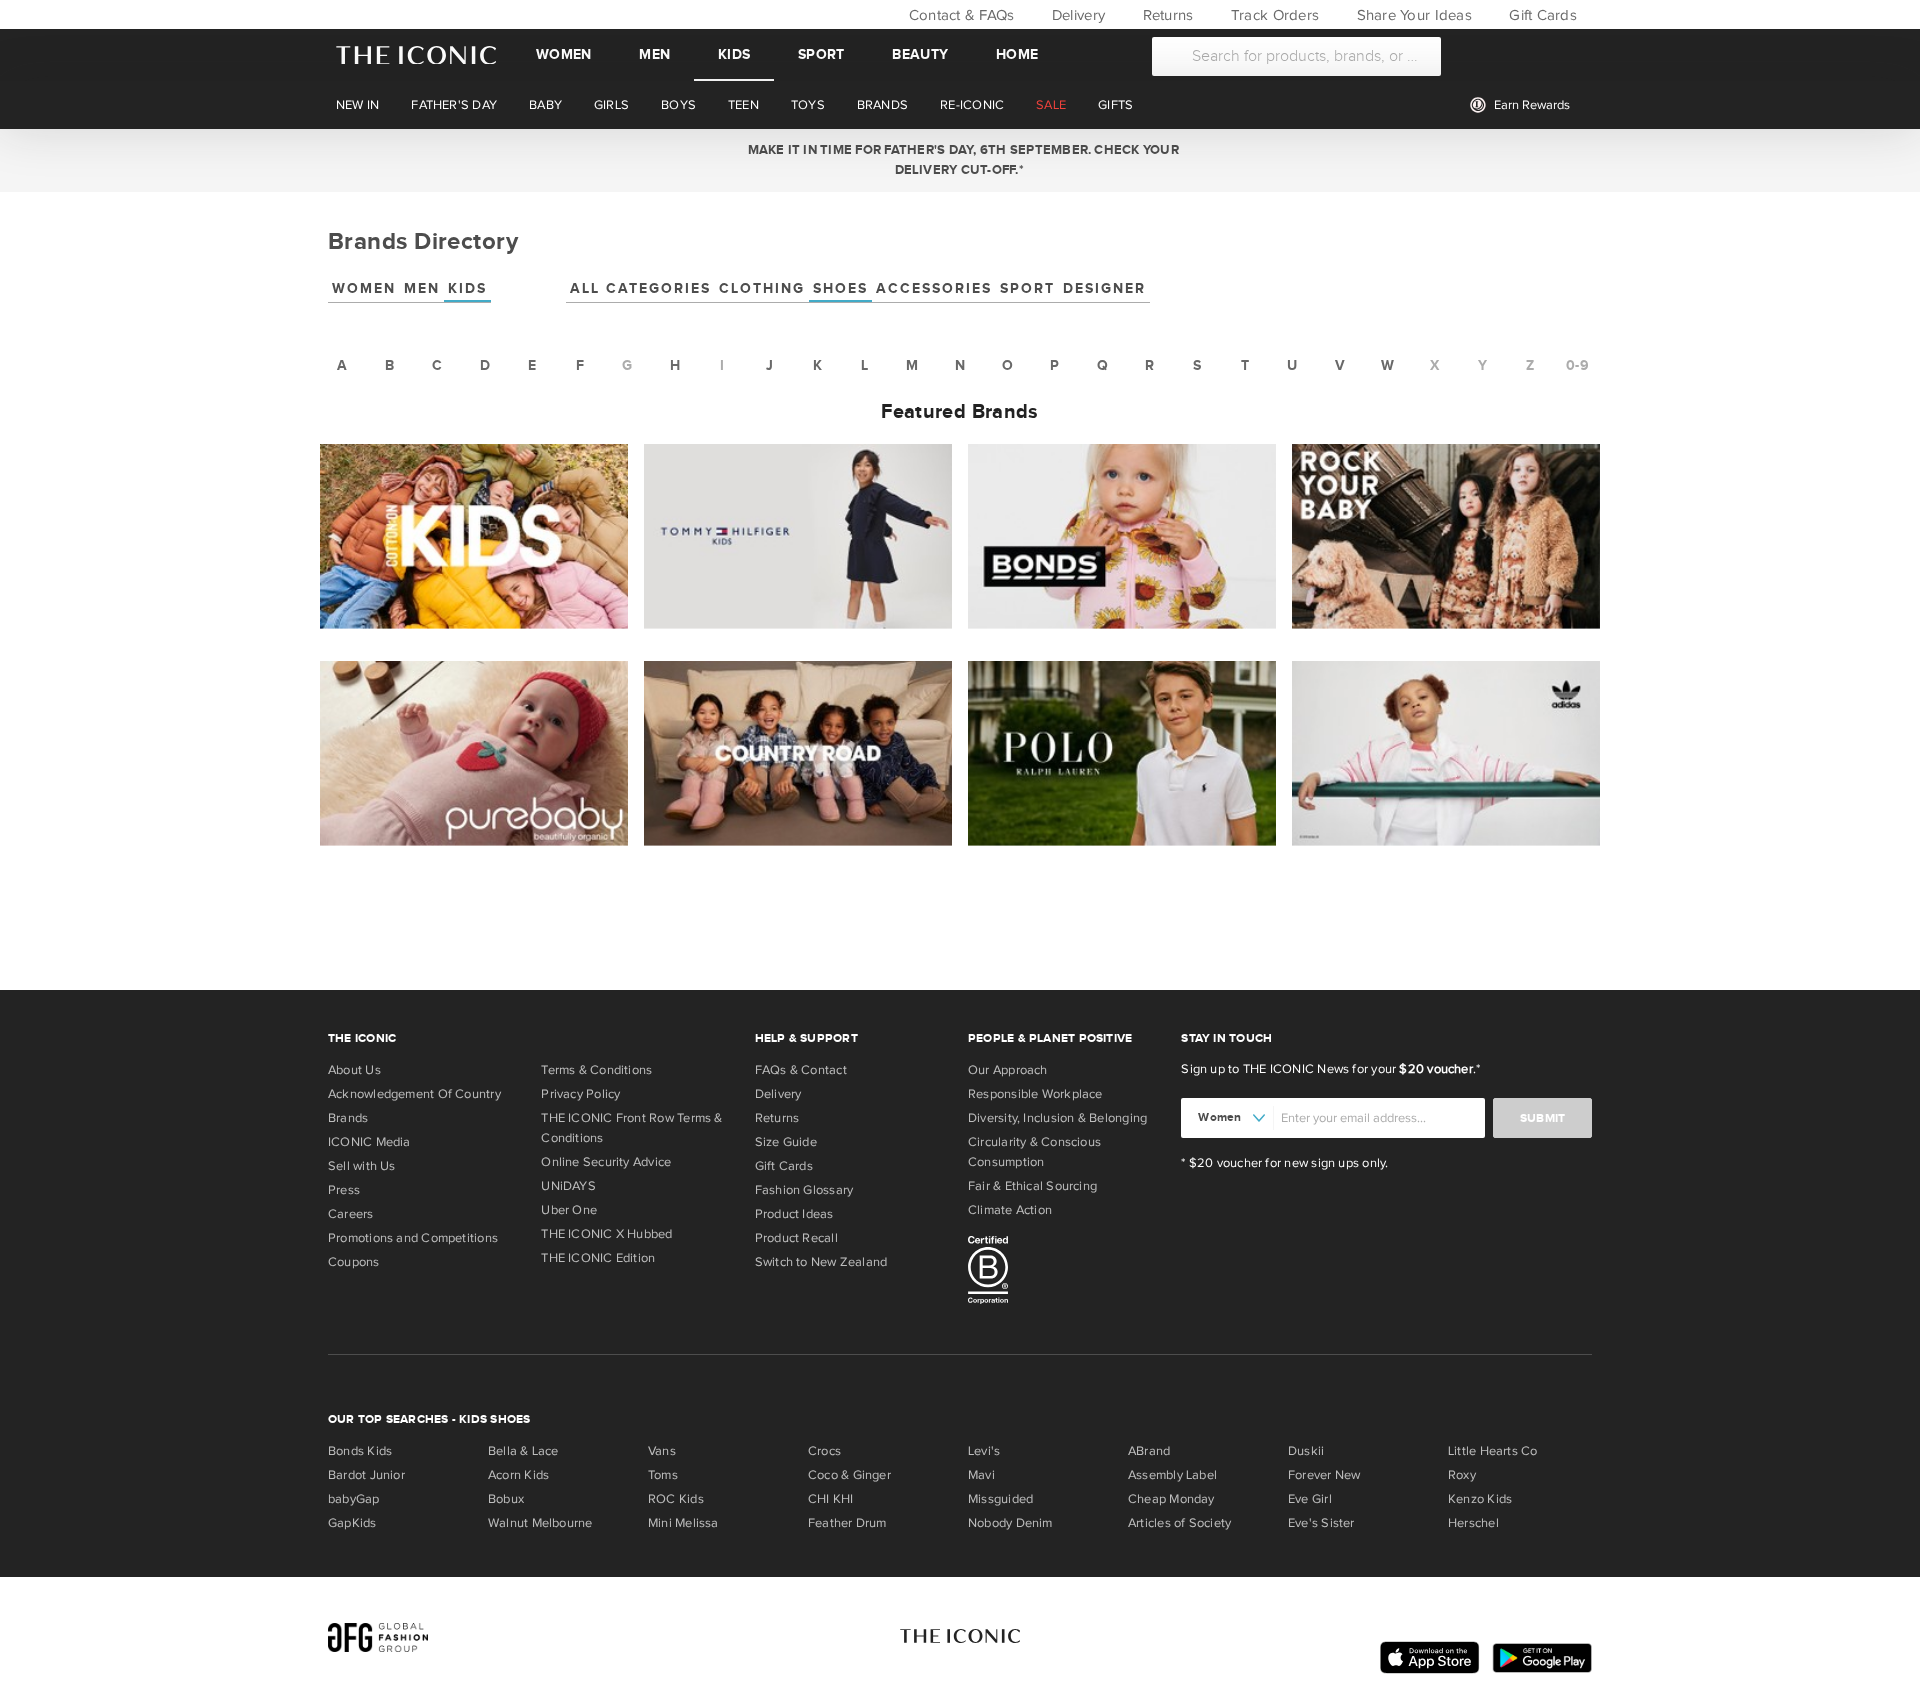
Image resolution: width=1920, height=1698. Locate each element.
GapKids (352, 1523)
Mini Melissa (683, 1523)
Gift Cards (1541, 15)
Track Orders (1273, 15)
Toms (663, 1475)
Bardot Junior (366, 1475)
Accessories (934, 288)
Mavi (981, 1475)
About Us (354, 1070)
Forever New (1324, 1475)
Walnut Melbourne (540, 1523)
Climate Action (1010, 1210)
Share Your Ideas (1411, 15)
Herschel (1473, 1523)
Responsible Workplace (1035, 1094)
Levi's (984, 1451)
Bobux (506, 1499)
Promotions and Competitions (413, 1238)
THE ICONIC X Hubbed (606, 1234)
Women (563, 54)
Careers (351, 1214)
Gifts (1115, 105)
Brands (348, 1118)
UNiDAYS (568, 1186)
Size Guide (786, 1142)
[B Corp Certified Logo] (1066, 1273)
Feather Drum (847, 1523)
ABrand (1149, 1451)
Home (1017, 54)
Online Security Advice (606, 1162)
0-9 (1577, 365)
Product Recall (796, 1238)
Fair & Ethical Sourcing (1032, 1186)
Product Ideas (794, 1214)
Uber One (569, 1210)
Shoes (840, 288)
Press (344, 1190)
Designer (1104, 288)
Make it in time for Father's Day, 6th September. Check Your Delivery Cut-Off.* (960, 160)
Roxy (1462, 1475)
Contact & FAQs (959, 15)
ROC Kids (676, 1499)
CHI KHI (831, 1499)
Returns (1165, 15)
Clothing (762, 288)
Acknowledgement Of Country (414, 1094)
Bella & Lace (523, 1451)
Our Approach (1008, 1070)
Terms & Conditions (596, 1070)
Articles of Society (1179, 1523)
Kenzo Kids (1480, 1499)
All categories (640, 288)
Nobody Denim (1010, 1523)
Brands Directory (423, 241)
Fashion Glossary (804, 1190)
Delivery (1076, 15)
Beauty (920, 54)
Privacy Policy (580, 1094)
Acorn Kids (518, 1475)
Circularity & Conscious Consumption (1034, 1152)
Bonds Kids (360, 1451)
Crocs (824, 1451)
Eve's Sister (1321, 1523)
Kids (734, 54)
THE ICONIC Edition (598, 1258)
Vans (662, 1451)
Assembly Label (1172, 1475)
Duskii (1306, 1451)
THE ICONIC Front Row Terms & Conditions (631, 1128)
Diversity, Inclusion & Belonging (1057, 1118)
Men (654, 54)
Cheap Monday (1171, 1499)
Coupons (354, 1262)
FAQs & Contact (801, 1070)
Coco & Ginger (849, 1475)
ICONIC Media (369, 1142)
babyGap (354, 1499)
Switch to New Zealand (821, 1262)
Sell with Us (362, 1166)
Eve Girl (1310, 1499)
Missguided (1000, 1499)
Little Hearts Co (1493, 1451)
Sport (821, 54)
